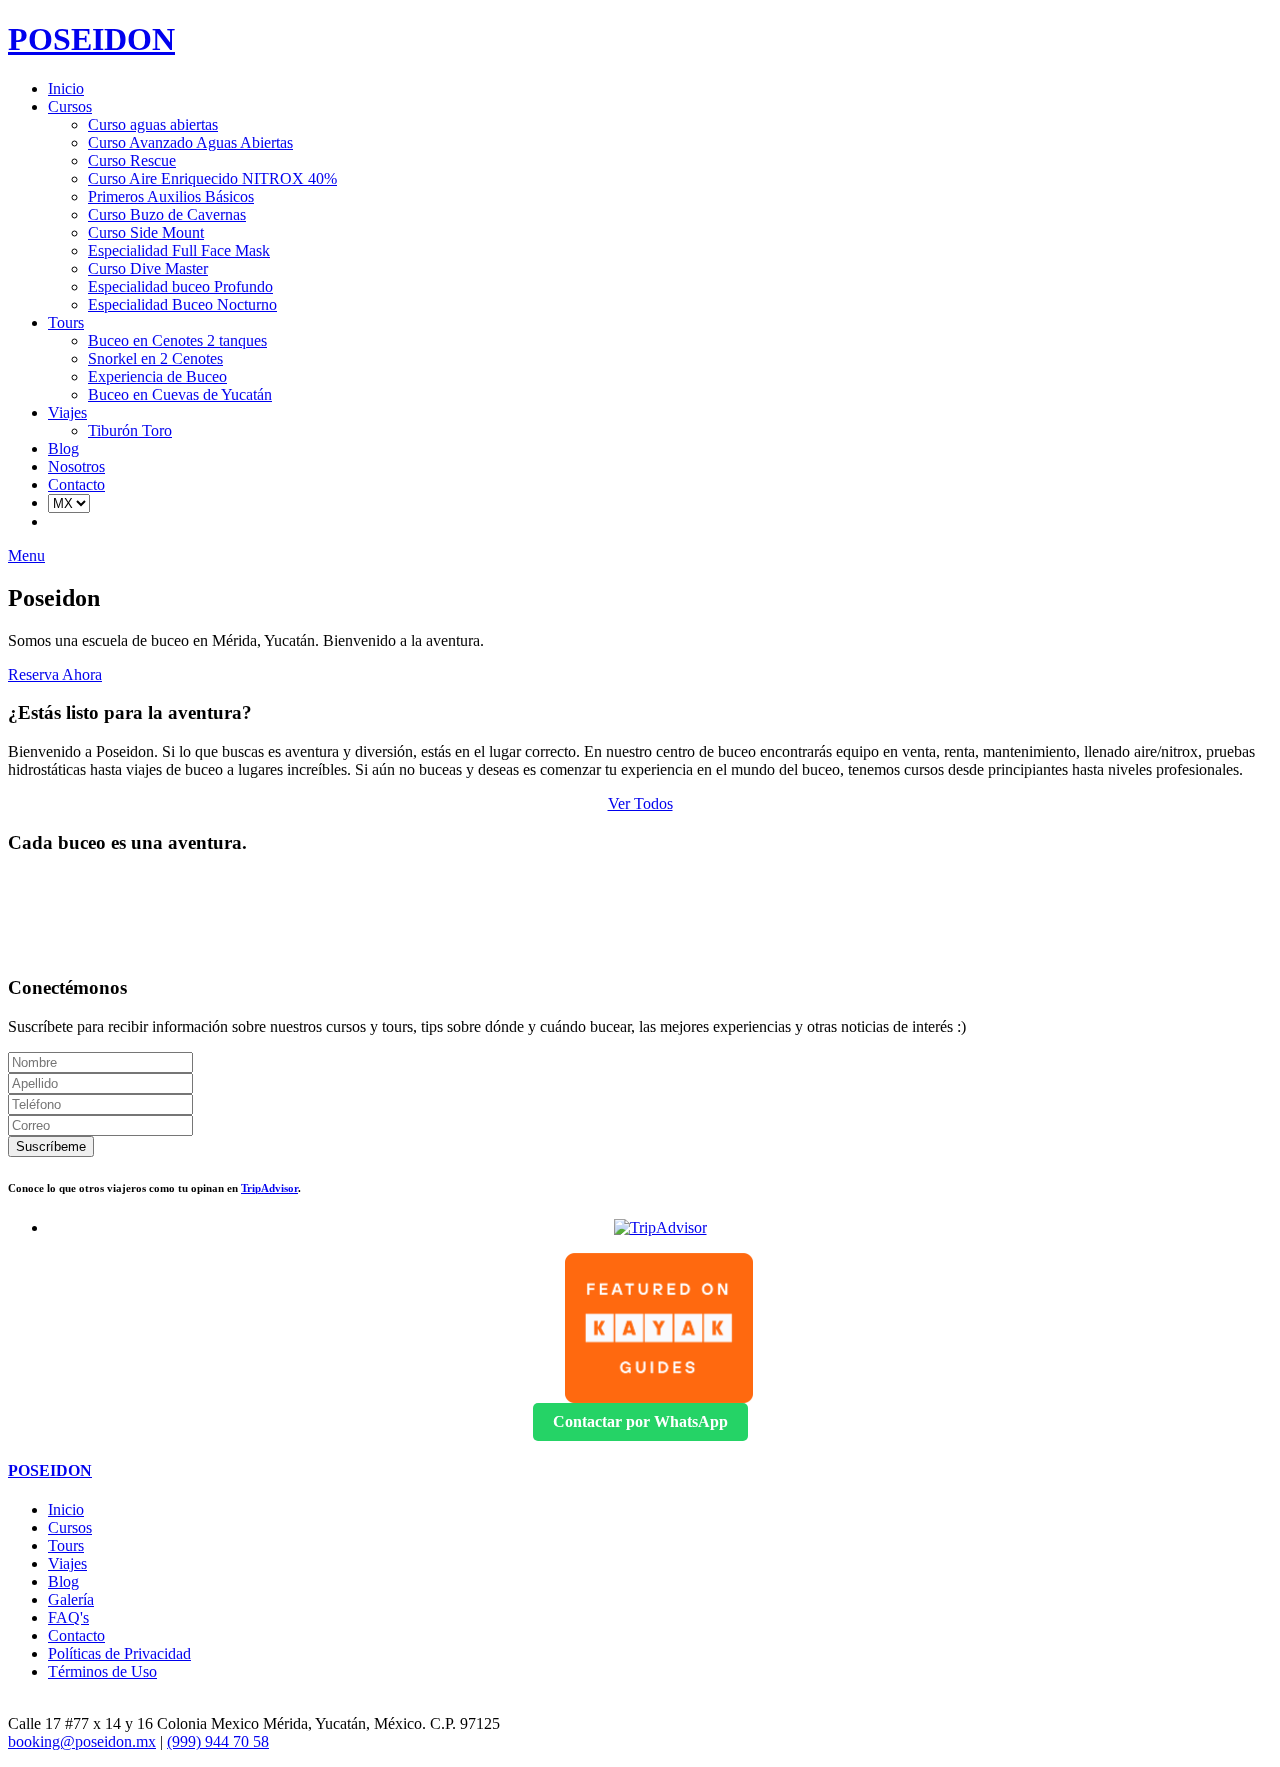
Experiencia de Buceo (157, 376)
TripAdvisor (269, 1188)
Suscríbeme (51, 1146)
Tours (66, 322)
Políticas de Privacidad (119, 1653)
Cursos (70, 106)
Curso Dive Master (148, 268)
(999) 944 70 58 (218, 1741)
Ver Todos (640, 803)
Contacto (76, 484)
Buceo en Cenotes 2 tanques (177, 340)
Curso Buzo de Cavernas (167, 214)
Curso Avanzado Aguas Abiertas (190, 142)
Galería (71, 1599)
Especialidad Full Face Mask (179, 250)
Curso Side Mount (146, 232)
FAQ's (68, 1617)
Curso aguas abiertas (153, 124)
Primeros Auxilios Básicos (171, 196)
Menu (26, 555)
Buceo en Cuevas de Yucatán (180, 394)
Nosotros (76, 466)
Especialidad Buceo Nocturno (182, 304)
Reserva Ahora (55, 674)
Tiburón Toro (130, 430)
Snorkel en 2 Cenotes (155, 358)
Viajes (67, 412)
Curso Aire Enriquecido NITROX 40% (212, 178)
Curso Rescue (132, 160)
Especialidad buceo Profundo (180, 286)
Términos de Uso (102, 1671)
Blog (63, 448)
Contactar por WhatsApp (640, 1421)
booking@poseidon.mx (82, 1741)
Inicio (66, 88)
